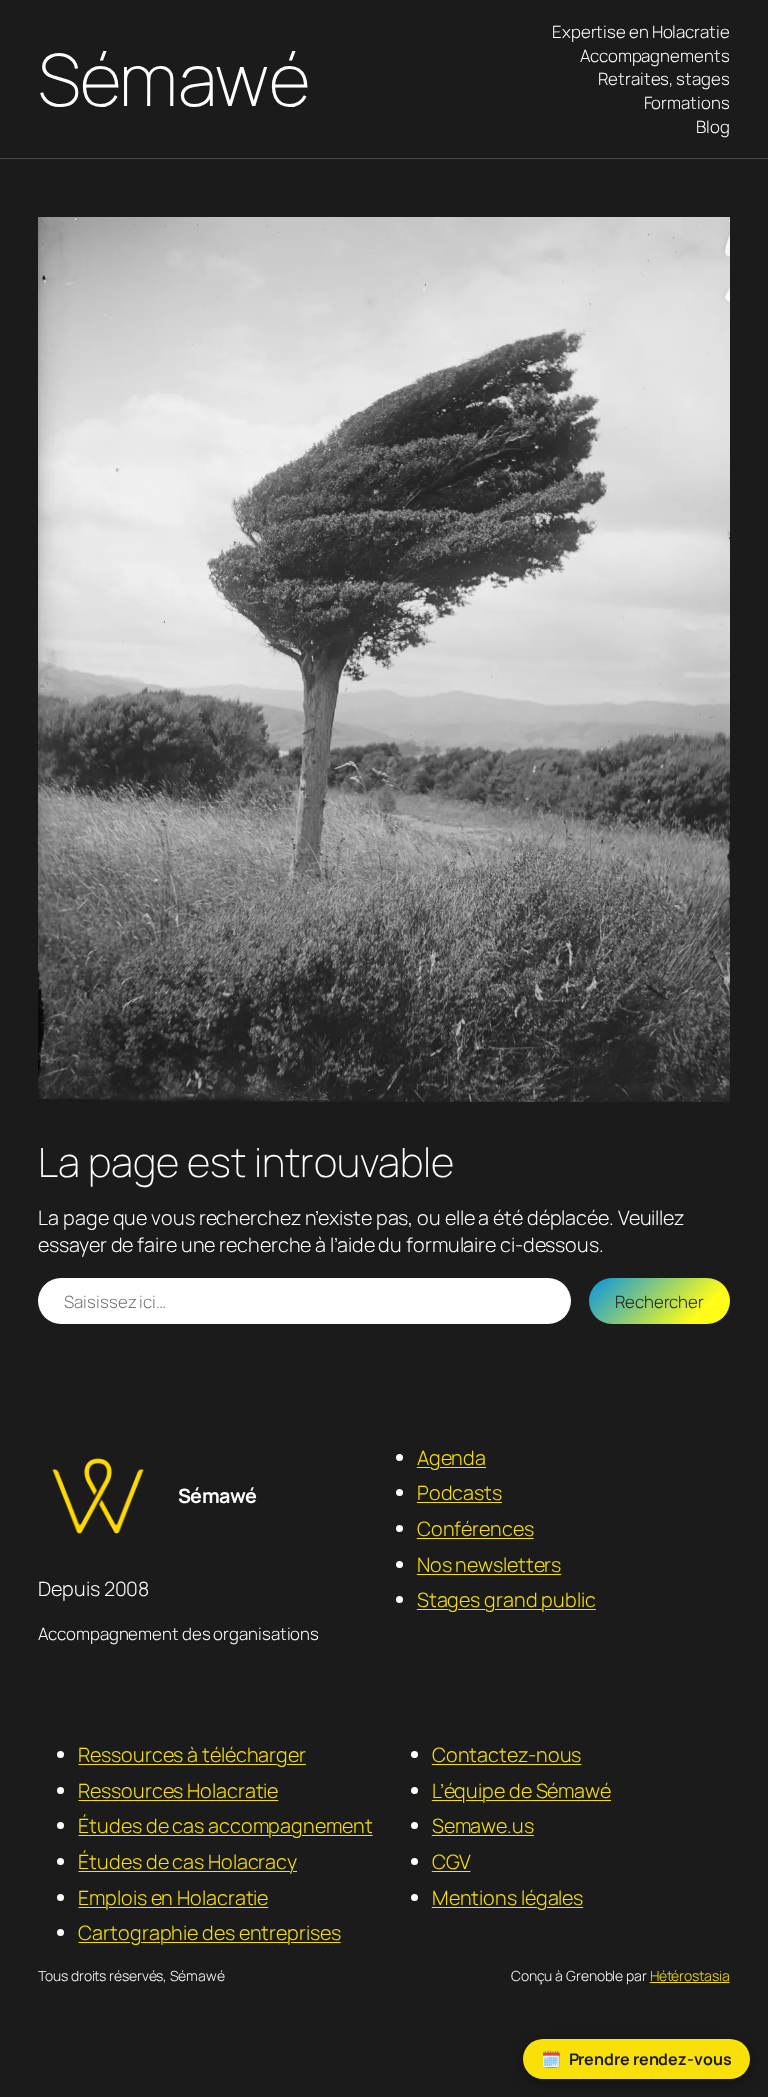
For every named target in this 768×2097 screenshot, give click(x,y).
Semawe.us (483, 1825)
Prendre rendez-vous (650, 2059)
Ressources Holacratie (178, 1790)
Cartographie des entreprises (209, 1932)
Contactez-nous (507, 1754)
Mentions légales (507, 1897)
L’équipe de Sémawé (521, 1790)
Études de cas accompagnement (225, 1825)
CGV (451, 1861)
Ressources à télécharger (192, 1754)
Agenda (451, 1457)
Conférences (475, 1528)
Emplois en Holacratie (173, 1897)
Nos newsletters (489, 1564)
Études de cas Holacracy (187, 1861)
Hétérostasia (690, 1975)
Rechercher (659, 1301)
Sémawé (173, 78)
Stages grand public (506, 1599)
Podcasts (459, 1492)
